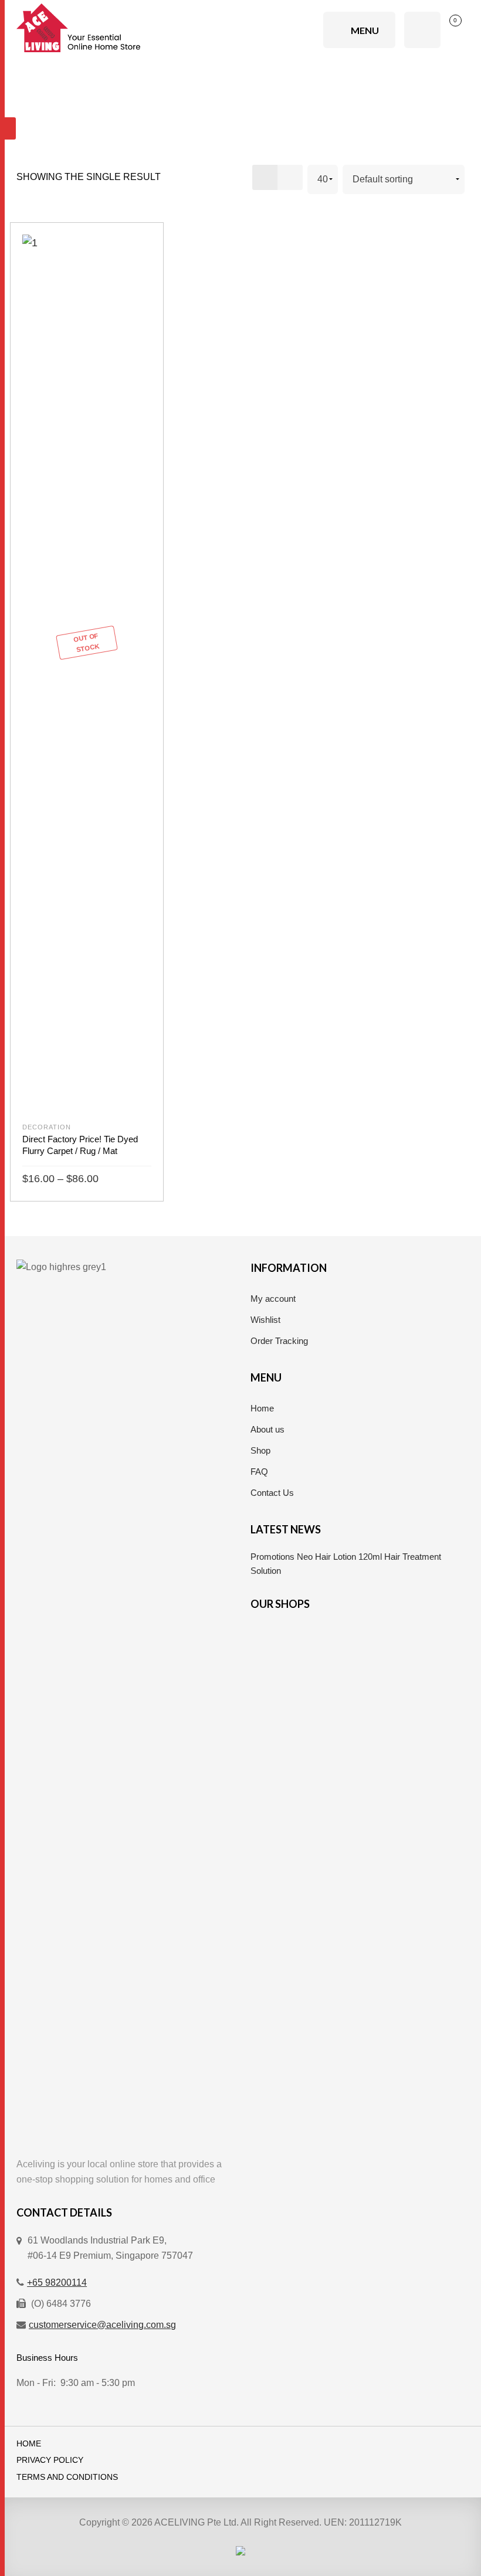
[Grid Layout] (265, 177)
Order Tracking (279, 1341)
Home (262, 1408)
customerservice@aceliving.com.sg (102, 2325)
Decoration (47, 1127)
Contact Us (272, 1493)
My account (273, 1299)
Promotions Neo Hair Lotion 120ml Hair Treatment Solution (346, 1564)
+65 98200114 (57, 2283)
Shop (260, 1450)
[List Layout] (290, 177)
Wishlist (265, 1320)
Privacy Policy (50, 2460)
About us (267, 1429)
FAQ (259, 1472)
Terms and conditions (67, 2477)
